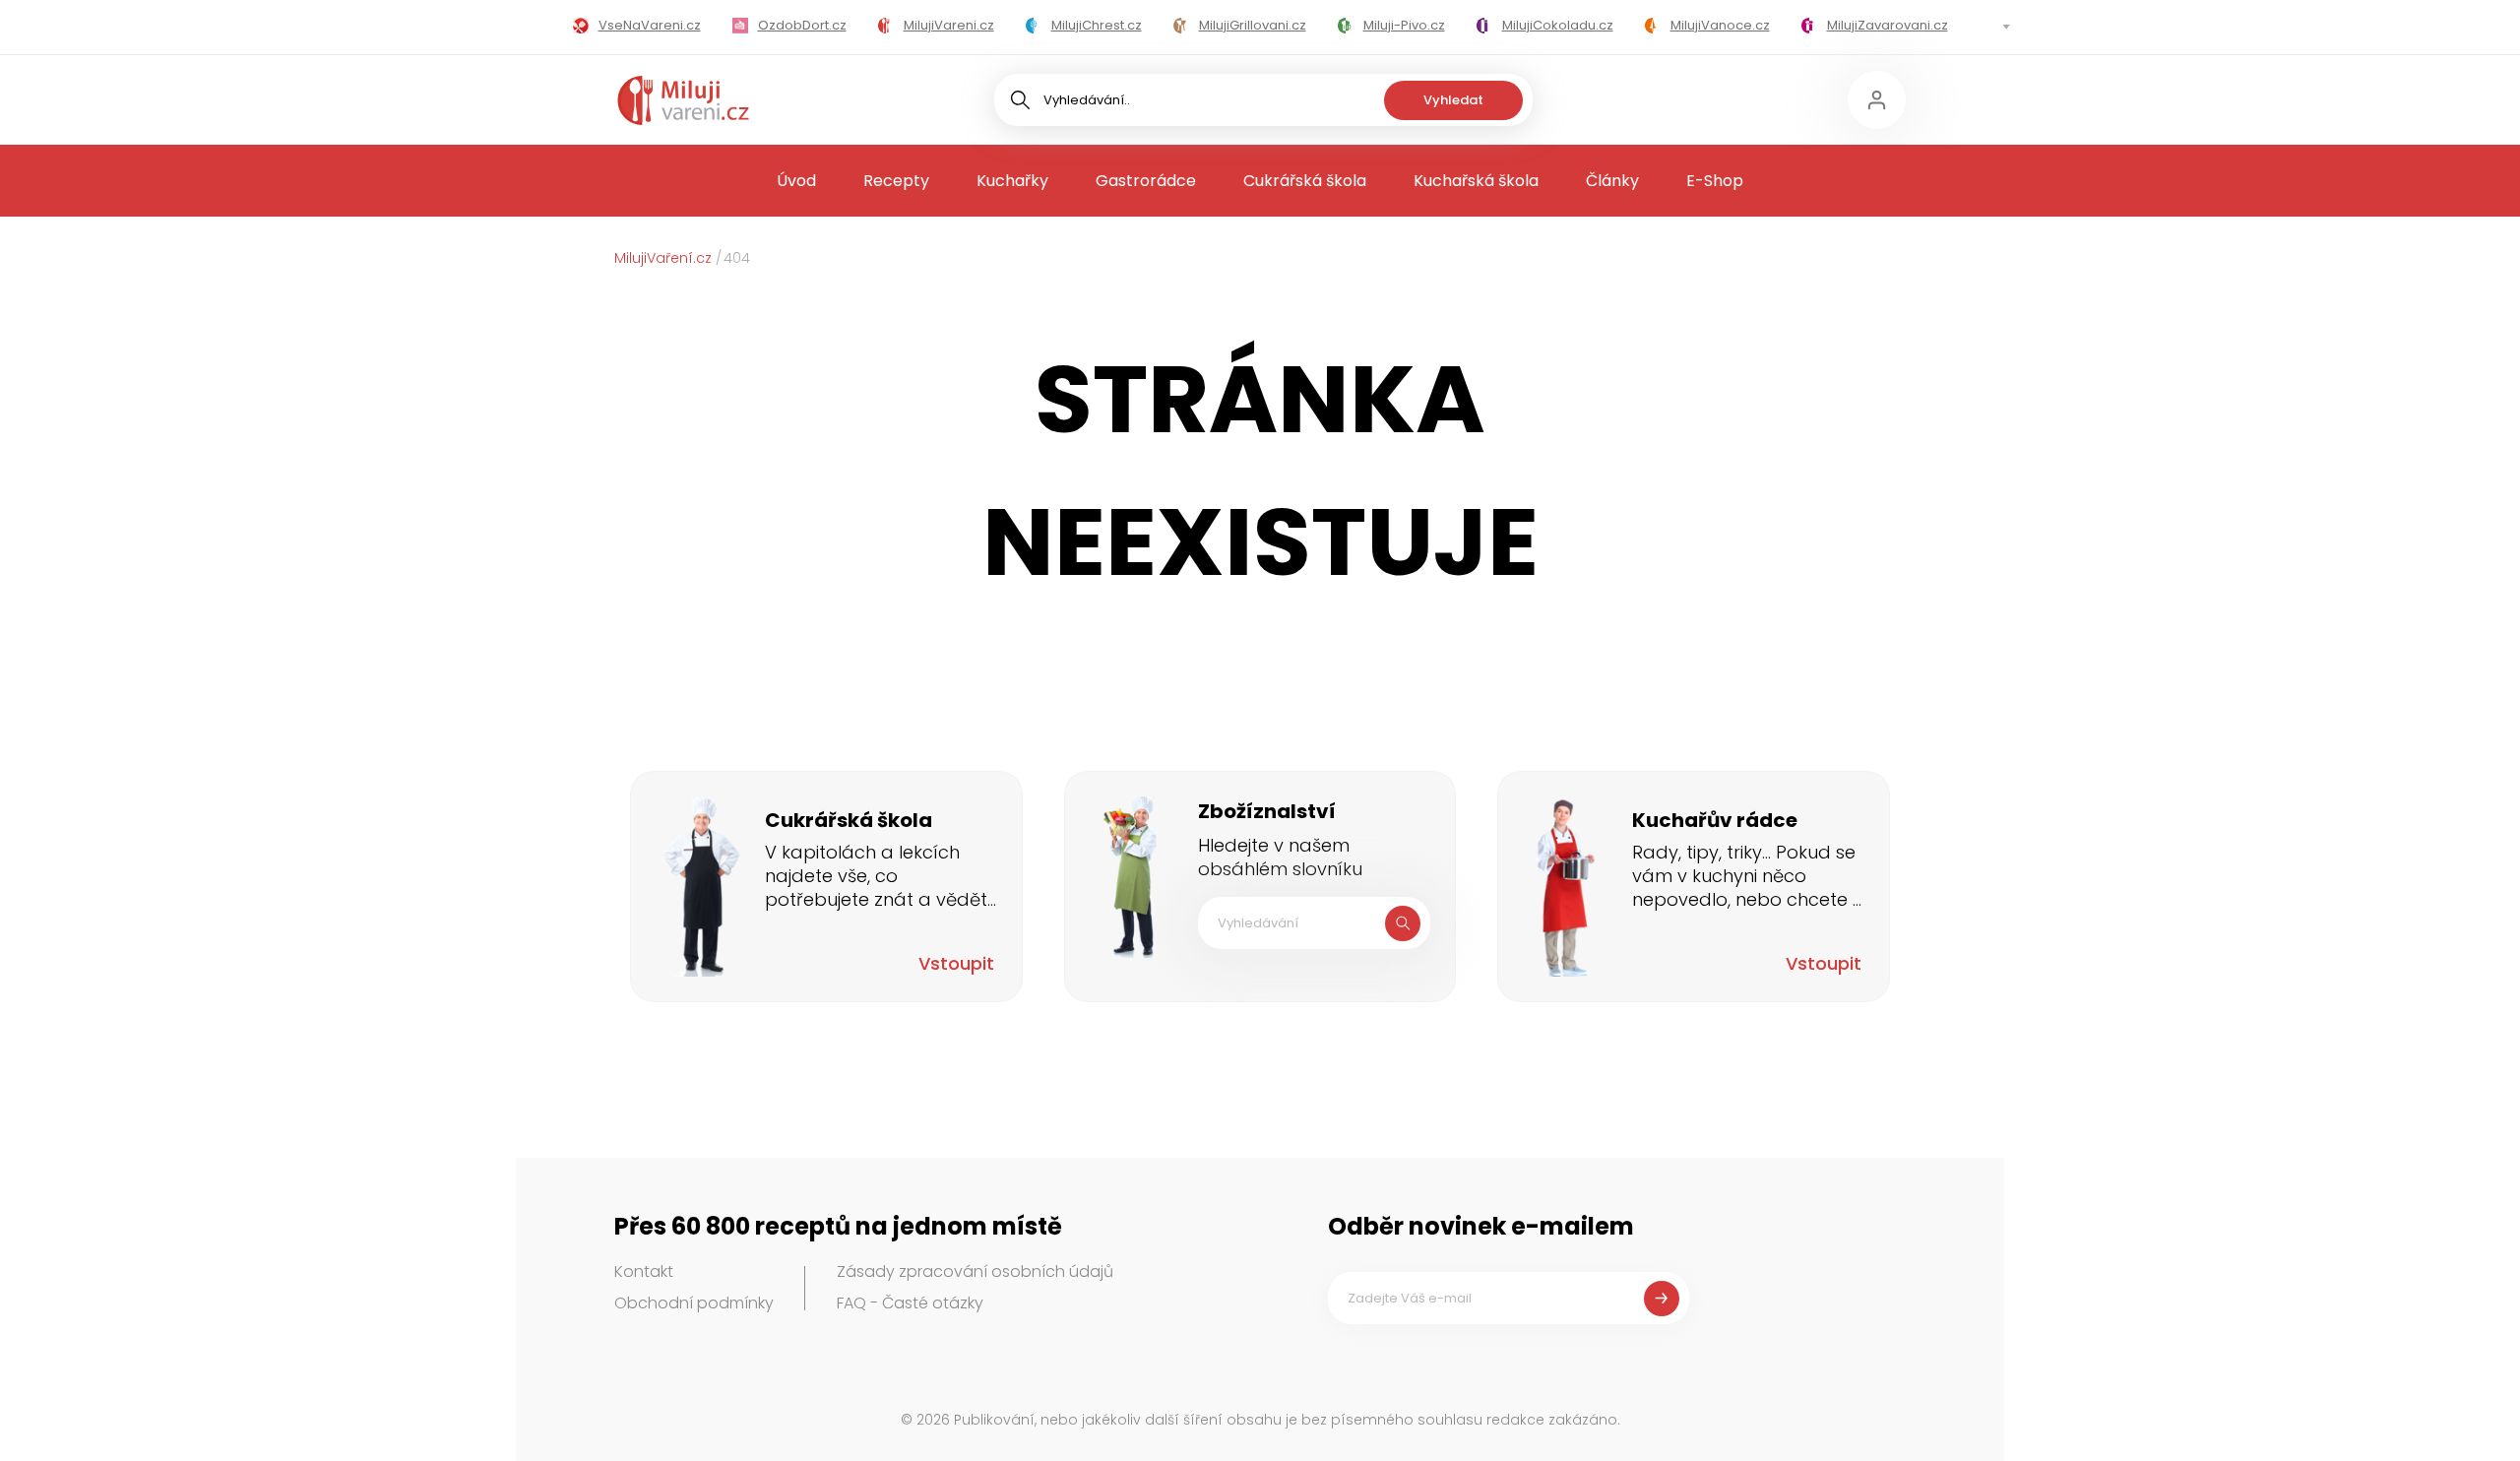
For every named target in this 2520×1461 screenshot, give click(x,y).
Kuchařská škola (1476, 181)
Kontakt (644, 1271)
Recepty (896, 181)
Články (1612, 181)
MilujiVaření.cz (663, 258)
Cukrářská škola (1305, 181)
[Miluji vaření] (683, 100)
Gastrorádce (1146, 181)
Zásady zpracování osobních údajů (975, 1271)
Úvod (796, 181)
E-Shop (1715, 181)
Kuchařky (1012, 181)
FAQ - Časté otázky (910, 1303)
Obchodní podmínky (694, 1303)
